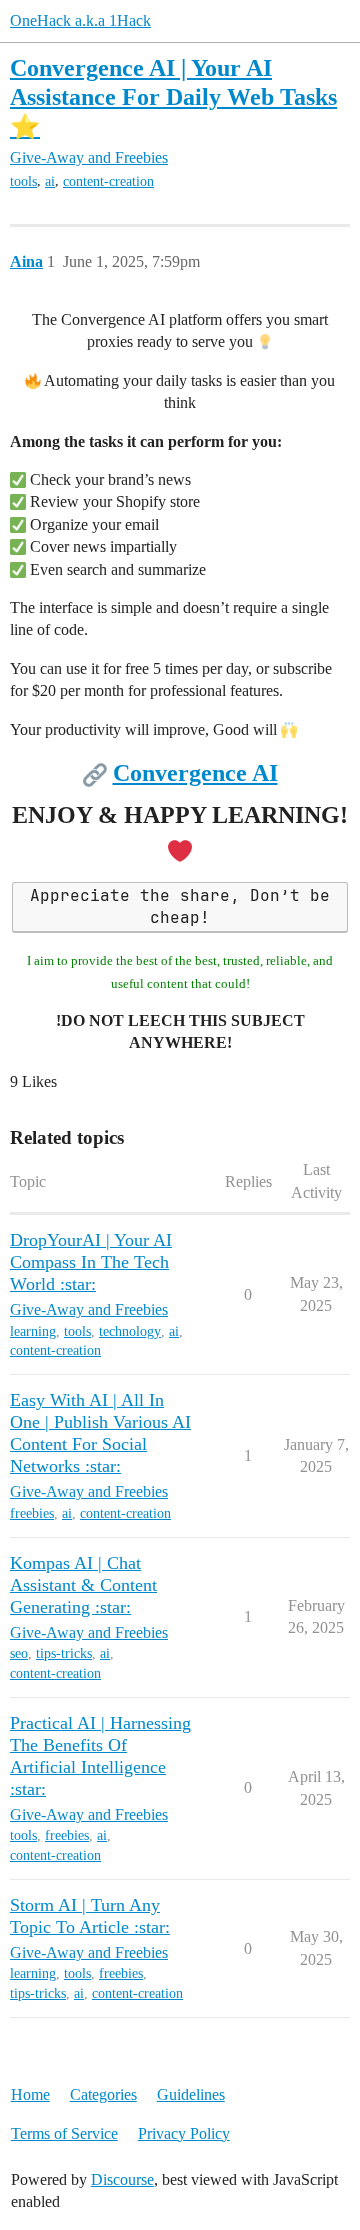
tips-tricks (64, 1653)
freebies (32, 1513)
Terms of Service (64, 2133)
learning (33, 1331)
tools (23, 181)
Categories (103, 2094)
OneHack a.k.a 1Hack (80, 20)
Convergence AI (195, 773)
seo (19, 1653)
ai (50, 181)
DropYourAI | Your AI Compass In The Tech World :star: (91, 1262)
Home (30, 2094)
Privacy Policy (184, 2133)
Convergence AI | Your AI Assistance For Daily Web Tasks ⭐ (173, 96)
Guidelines (191, 2094)
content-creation (108, 181)
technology (130, 1331)
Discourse (122, 2179)
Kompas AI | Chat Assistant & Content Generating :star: (83, 1585)
